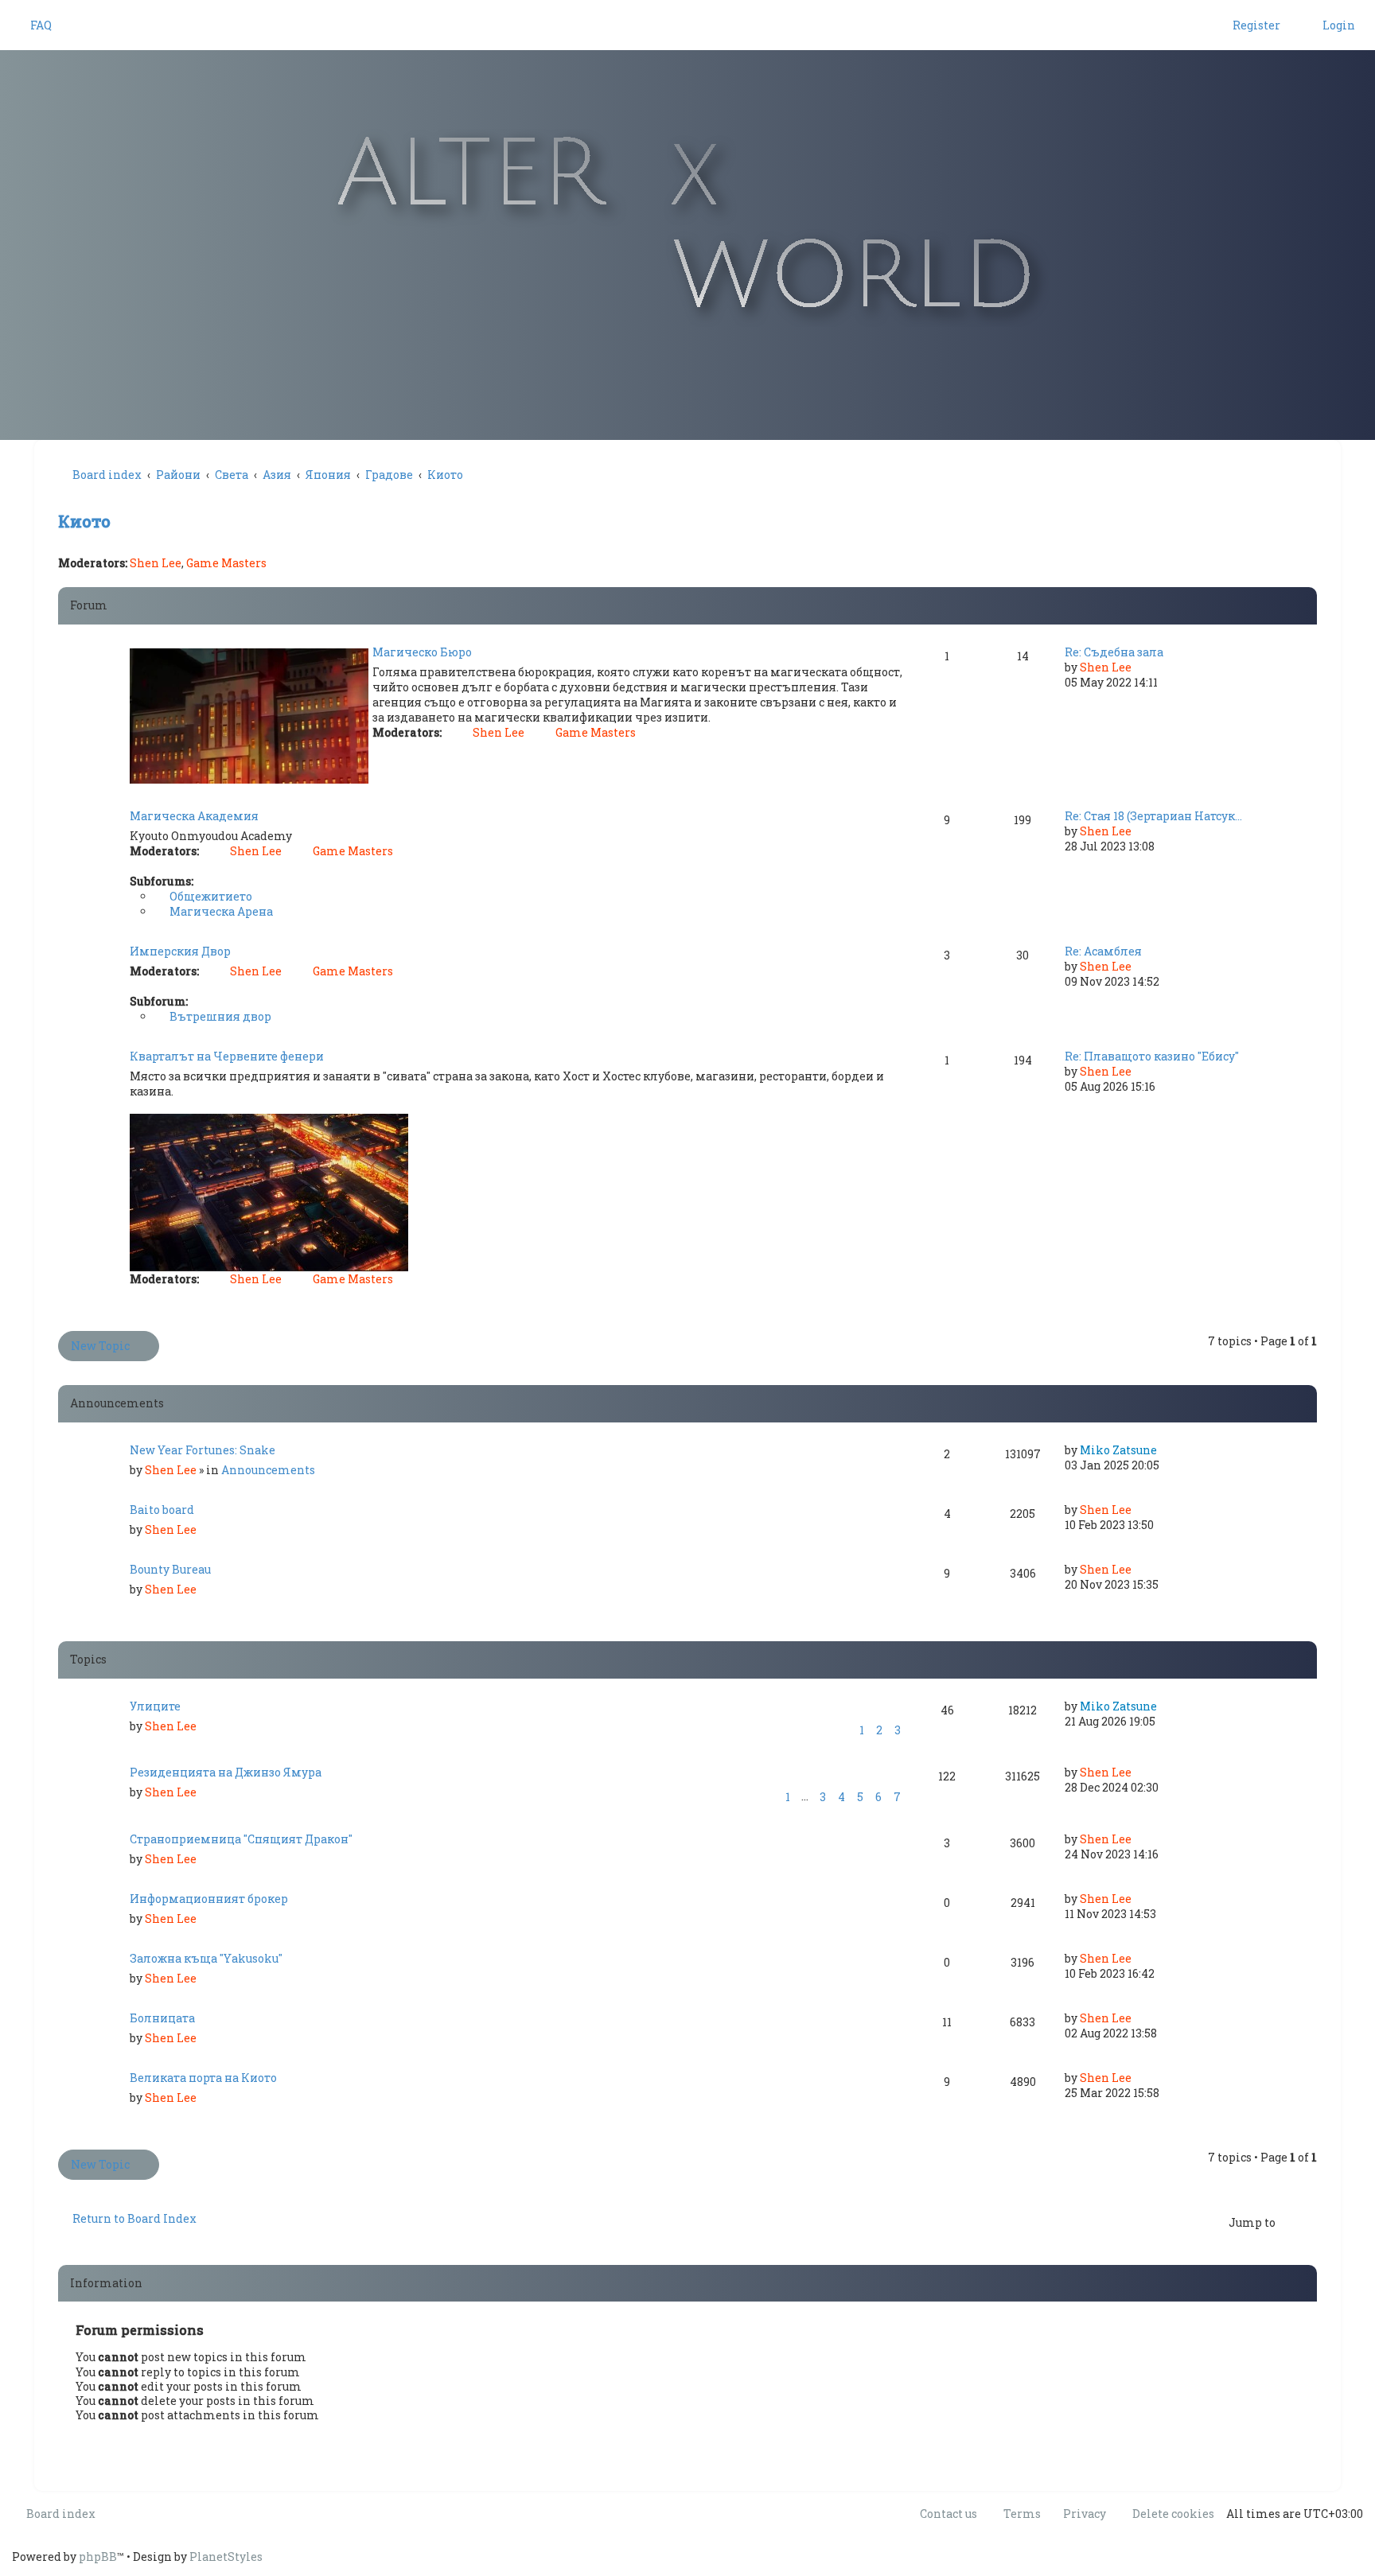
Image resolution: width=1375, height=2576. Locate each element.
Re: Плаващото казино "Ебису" (1152, 1056)
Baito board (162, 1510)
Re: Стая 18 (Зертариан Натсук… (1153, 816)
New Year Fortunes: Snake (203, 1450)
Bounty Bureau (170, 1569)
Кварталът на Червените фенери (227, 1056)
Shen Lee (156, 563)
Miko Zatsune (1118, 1450)
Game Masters (226, 563)
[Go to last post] (1165, 1450)
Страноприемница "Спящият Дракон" (241, 1839)
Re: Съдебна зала (1114, 652)
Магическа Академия (194, 816)
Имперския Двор (180, 951)
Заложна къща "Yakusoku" (206, 1958)
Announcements (268, 1470)
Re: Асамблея (1103, 951)
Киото (84, 521)
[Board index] (687, 225)
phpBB (98, 2557)
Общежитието (210, 896)
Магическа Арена (220, 911)
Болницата (162, 2018)
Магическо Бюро (422, 652)
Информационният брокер (209, 1899)
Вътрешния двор (219, 1016)
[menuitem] (34, 25)
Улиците (155, 1706)
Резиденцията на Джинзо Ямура (226, 1772)
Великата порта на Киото (203, 2078)
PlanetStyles (226, 2557)
